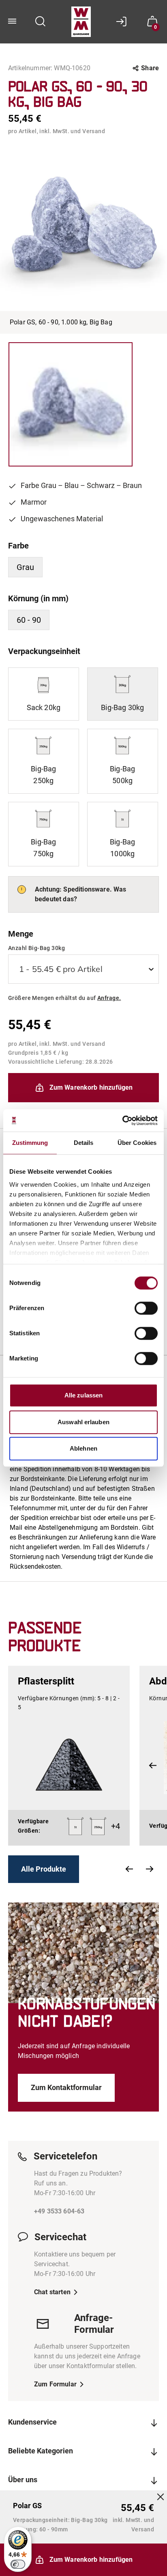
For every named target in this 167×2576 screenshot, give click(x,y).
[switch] (146, 1308)
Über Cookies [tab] (137, 1143)
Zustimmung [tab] (30, 1143)
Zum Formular (55, 2384)
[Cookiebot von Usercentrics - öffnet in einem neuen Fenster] (122, 1121)
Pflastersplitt (46, 1681)
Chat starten (52, 2292)
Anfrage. (109, 998)
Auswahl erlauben (83, 1422)
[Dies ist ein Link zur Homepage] (81, 22)
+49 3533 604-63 (59, 2211)
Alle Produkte (44, 1869)
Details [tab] (84, 1143)
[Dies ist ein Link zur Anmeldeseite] (124, 22)
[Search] (41, 22)
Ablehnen (83, 1448)
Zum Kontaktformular (66, 2087)
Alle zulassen (83, 1395)
